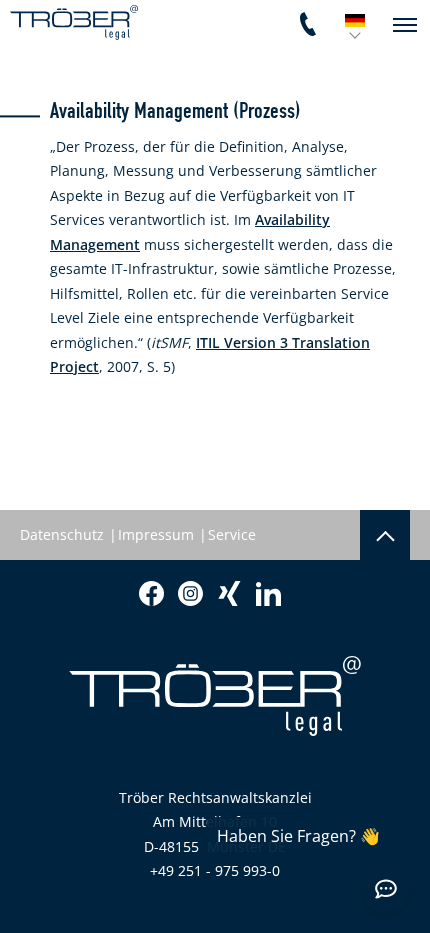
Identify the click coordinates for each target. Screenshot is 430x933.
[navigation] (405, 25)
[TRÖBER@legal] (74, 22)
